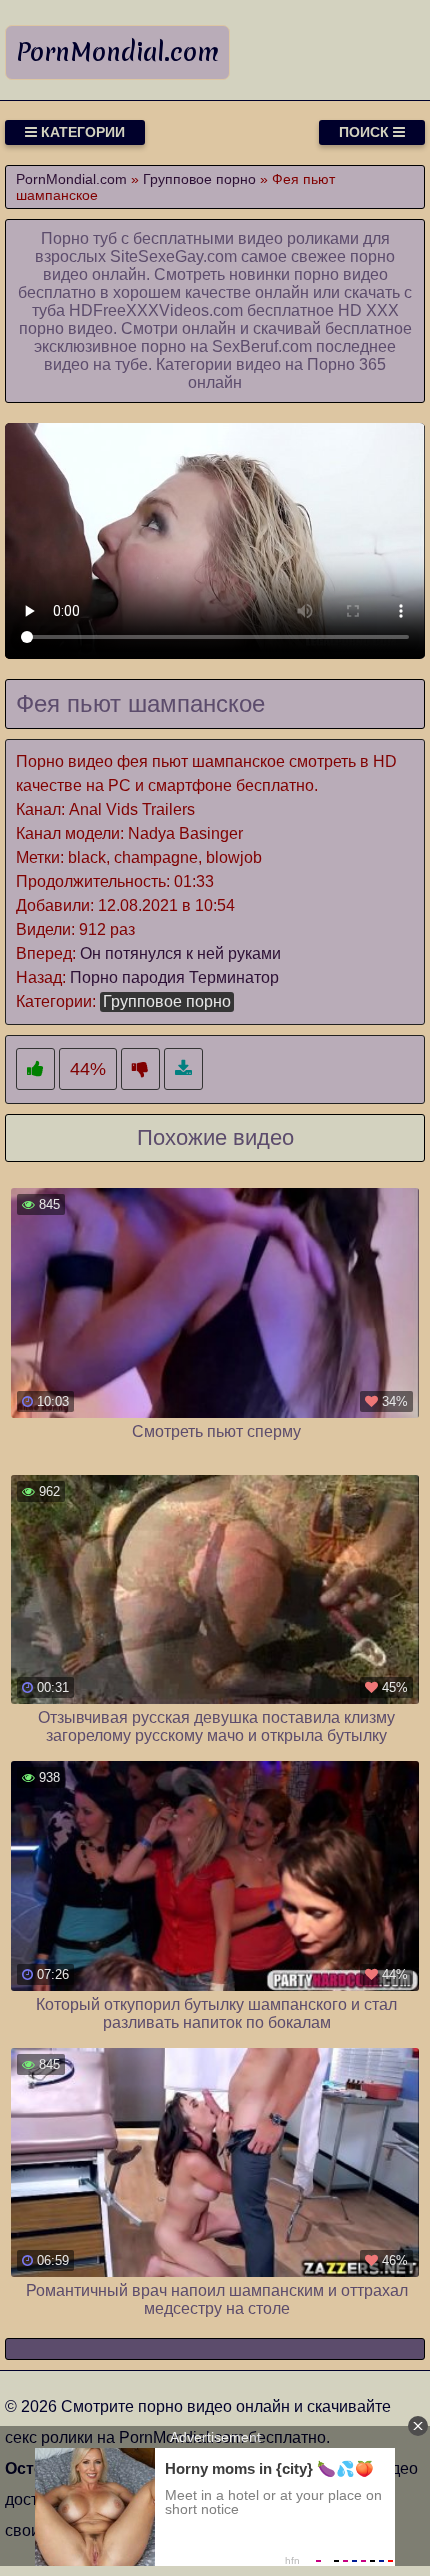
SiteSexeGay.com (173, 256)
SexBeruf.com (262, 346)
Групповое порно (167, 1001)
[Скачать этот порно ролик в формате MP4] (183, 1069)
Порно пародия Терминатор (174, 977)
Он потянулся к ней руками (180, 953)
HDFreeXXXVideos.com (156, 310)
